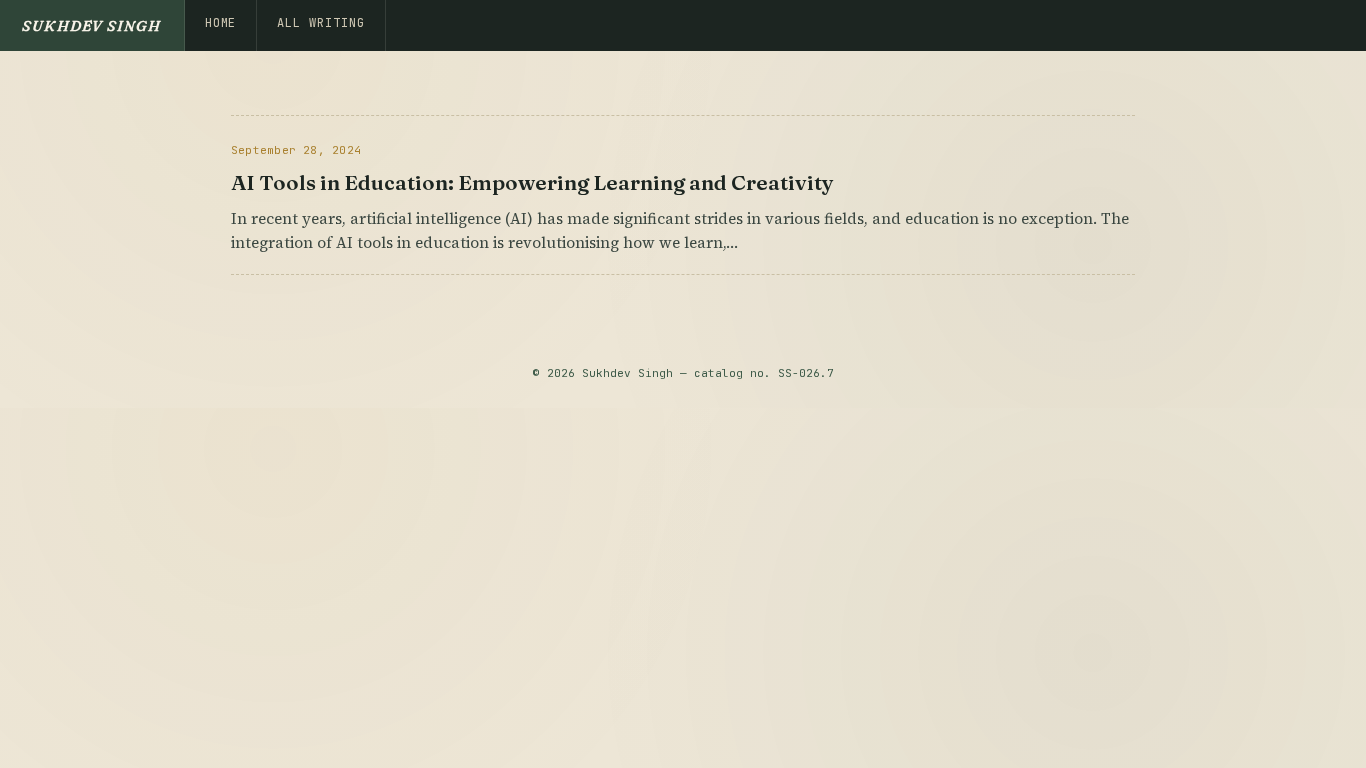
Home (221, 23)
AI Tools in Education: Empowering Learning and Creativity (532, 182)
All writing (321, 23)
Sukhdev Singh (92, 25)
